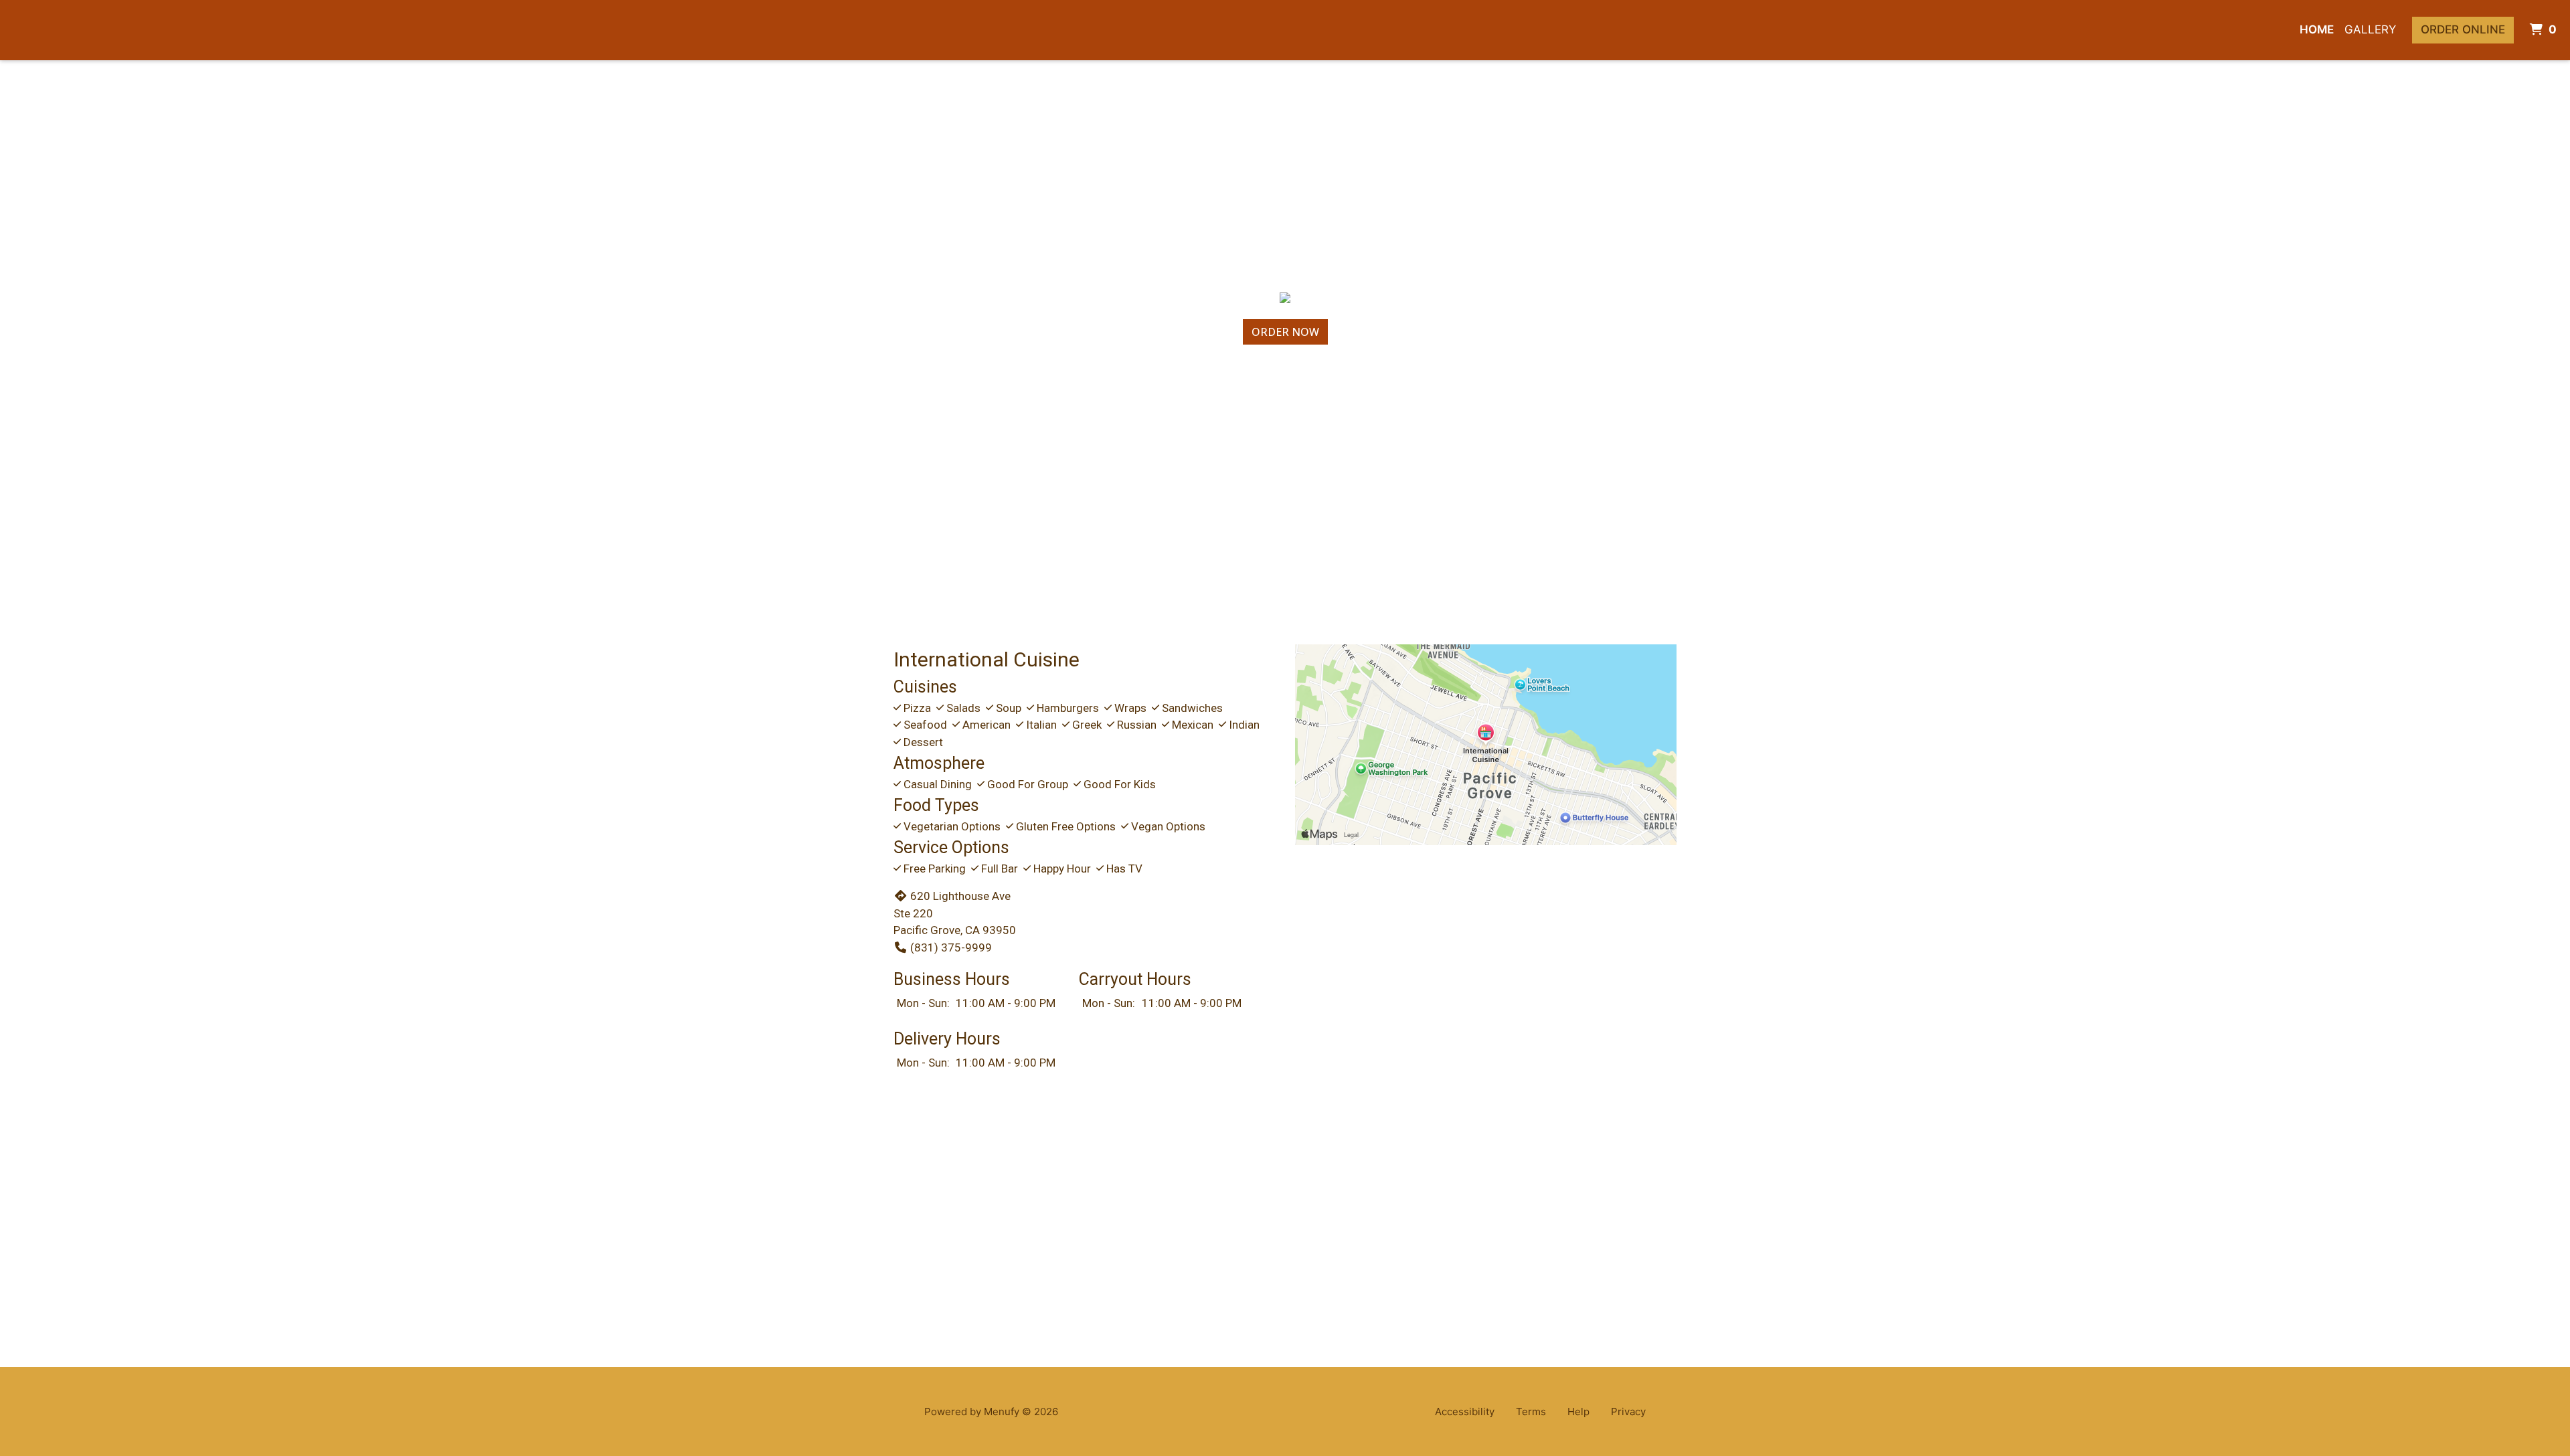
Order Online (2463, 29)
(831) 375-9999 (951, 947)
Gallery (2370, 29)
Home (2317, 29)
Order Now (1285, 332)
